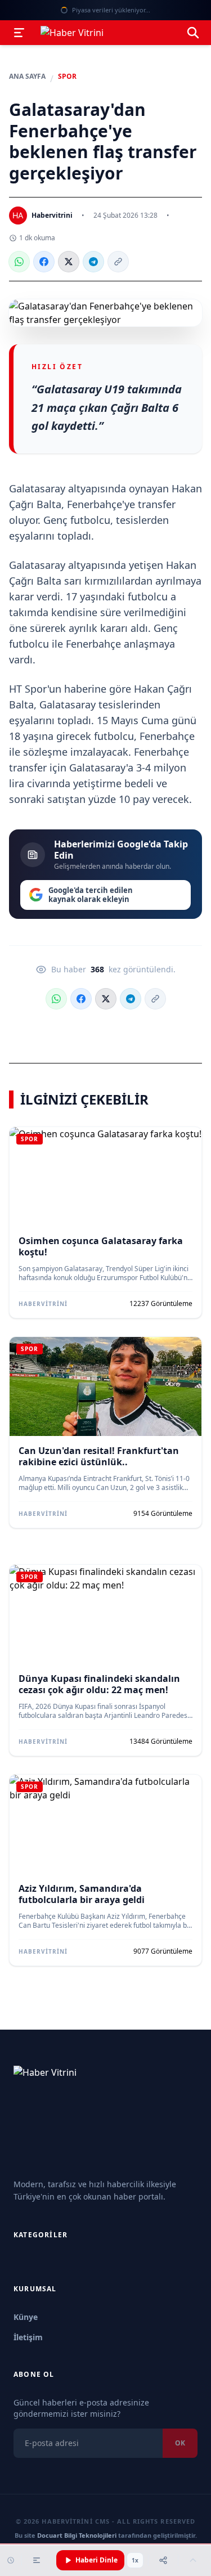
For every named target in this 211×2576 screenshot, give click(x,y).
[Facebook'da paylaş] (44, 262)
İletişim (28, 2337)
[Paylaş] (163, 2560)
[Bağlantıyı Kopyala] (118, 262)
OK (180, 2443)
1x (135, 2560)
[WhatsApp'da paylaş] (19, 262)
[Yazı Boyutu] (37, 2560)
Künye (26, 2317)
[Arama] (193, 33)
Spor (67, 77)
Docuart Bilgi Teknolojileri (77, 2535)
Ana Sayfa (27, 77)
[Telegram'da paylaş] (93, 262)
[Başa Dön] (193, 2560)
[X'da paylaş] (69, 262)
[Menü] (19, 33)
